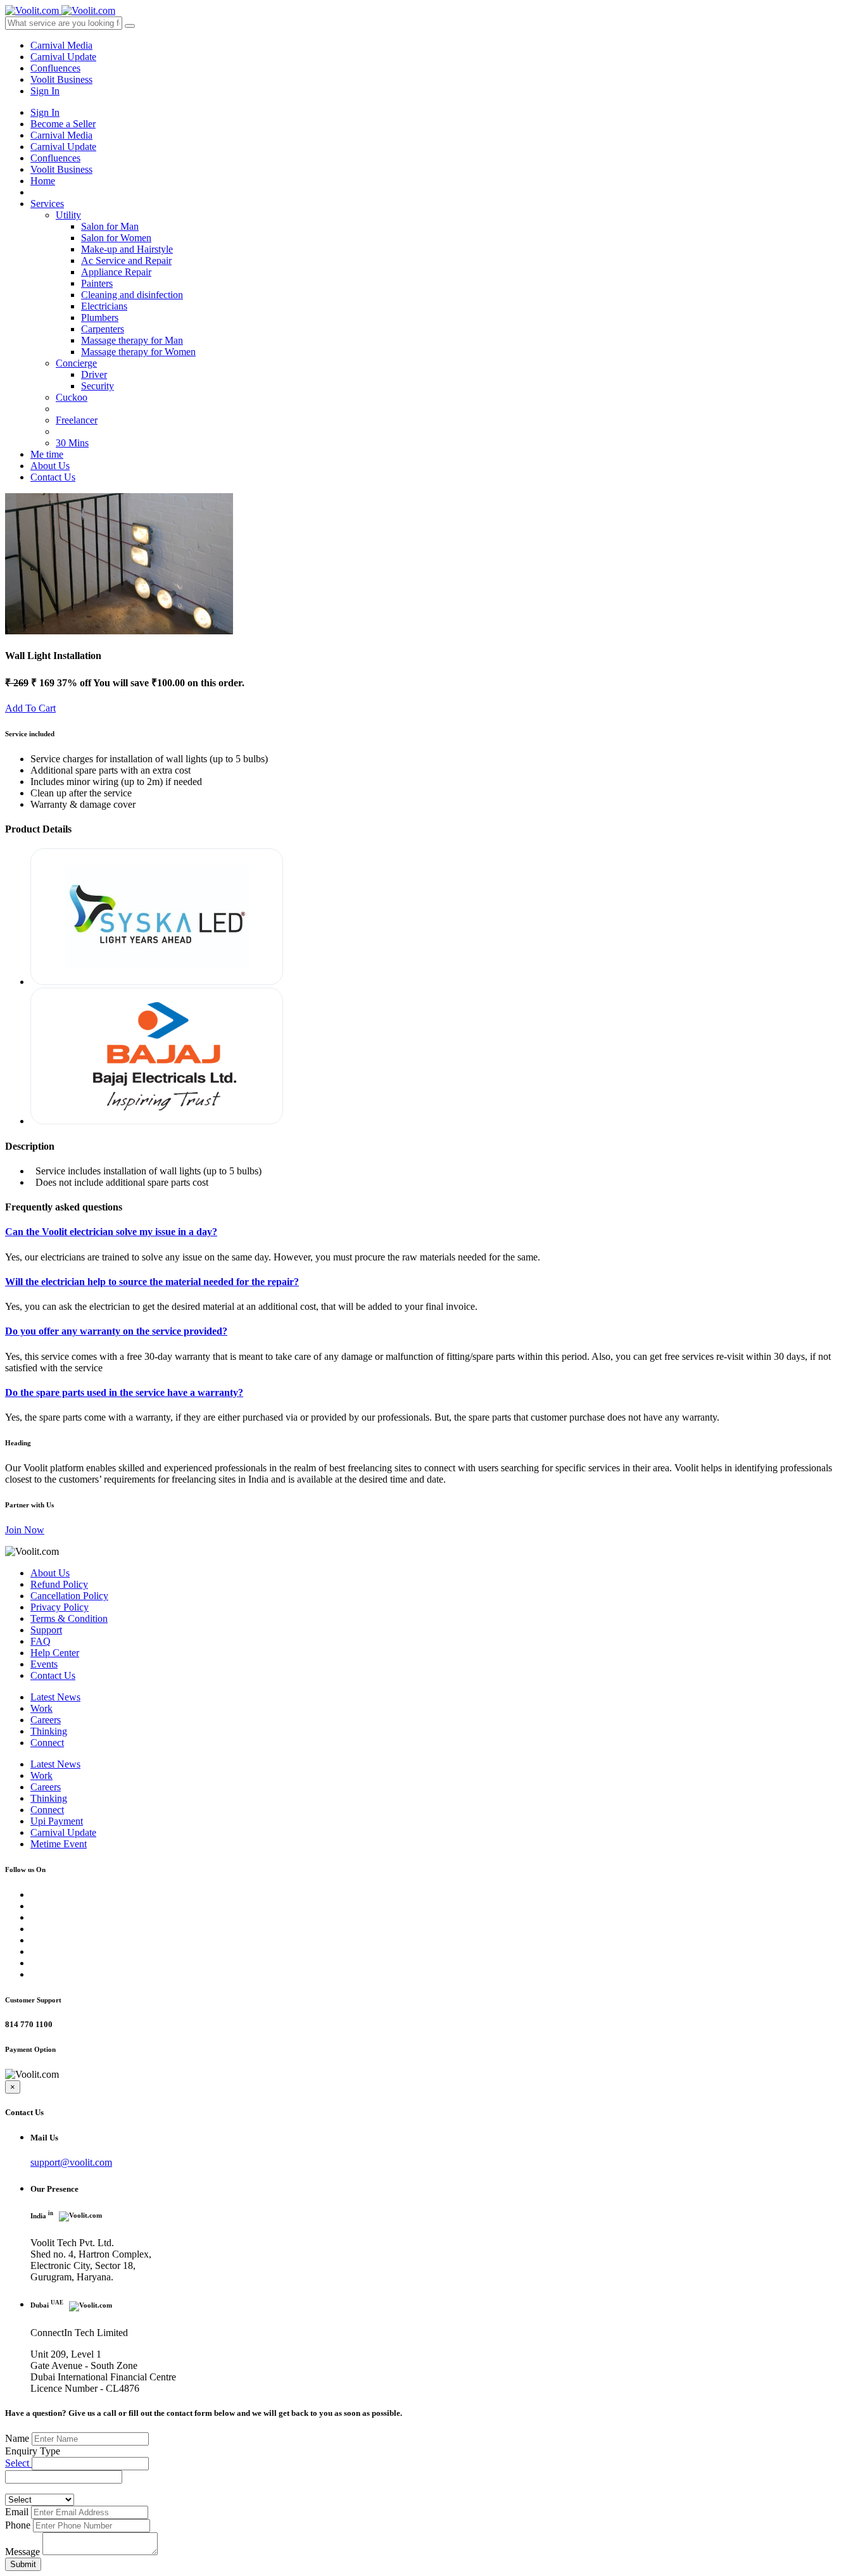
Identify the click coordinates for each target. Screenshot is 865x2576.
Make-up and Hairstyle (127, 249)
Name (17, 2438)
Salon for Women (116, 238)
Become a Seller (63, 124)
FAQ (41, 1641)
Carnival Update (63, 57)
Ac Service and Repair (126, 261)
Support (46, 1630)
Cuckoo (72, 397)
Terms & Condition (69, 1618)
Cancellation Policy (69, 1596)
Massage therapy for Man (132, 340)
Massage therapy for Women (138, 352)
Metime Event (59, 1844)
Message (22, 2552)
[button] (90, 2464)
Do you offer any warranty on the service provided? (116, 1331)
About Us (50, 466)
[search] (130, 26)
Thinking (49, 1731)
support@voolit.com (71, 2162)
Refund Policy (59, 1584)
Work (41, 1708)
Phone (18, 2525)
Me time (47, 454)
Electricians (104, 306)
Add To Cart (30, 708)
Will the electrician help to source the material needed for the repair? (152, 1282)
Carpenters (103, 329)
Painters (97, 283)
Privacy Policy (60, 1607)
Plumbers (100, 317)
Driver (94, 374)
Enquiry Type (33, 2451)
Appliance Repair (116, 272)
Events (44, 1664)
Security (98, 386)
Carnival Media (61, 45)
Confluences (55, 68)
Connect (47, 1743)
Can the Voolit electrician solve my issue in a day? (111, 1232)
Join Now (25, 1530)
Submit (23, 2564)
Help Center (55, 1653)
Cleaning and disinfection (132, 295)
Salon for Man (110, 226)
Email (17, 2512)
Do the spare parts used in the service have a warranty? (124, 1392)
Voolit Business (61, 79)
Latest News (55, 1697)
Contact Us (53, 477)
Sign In (45, 91)
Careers (46, 1720)
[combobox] (64, 2477)
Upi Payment (57, 1821)
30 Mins (72, 443)
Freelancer (77, 420)
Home (43, 181)
